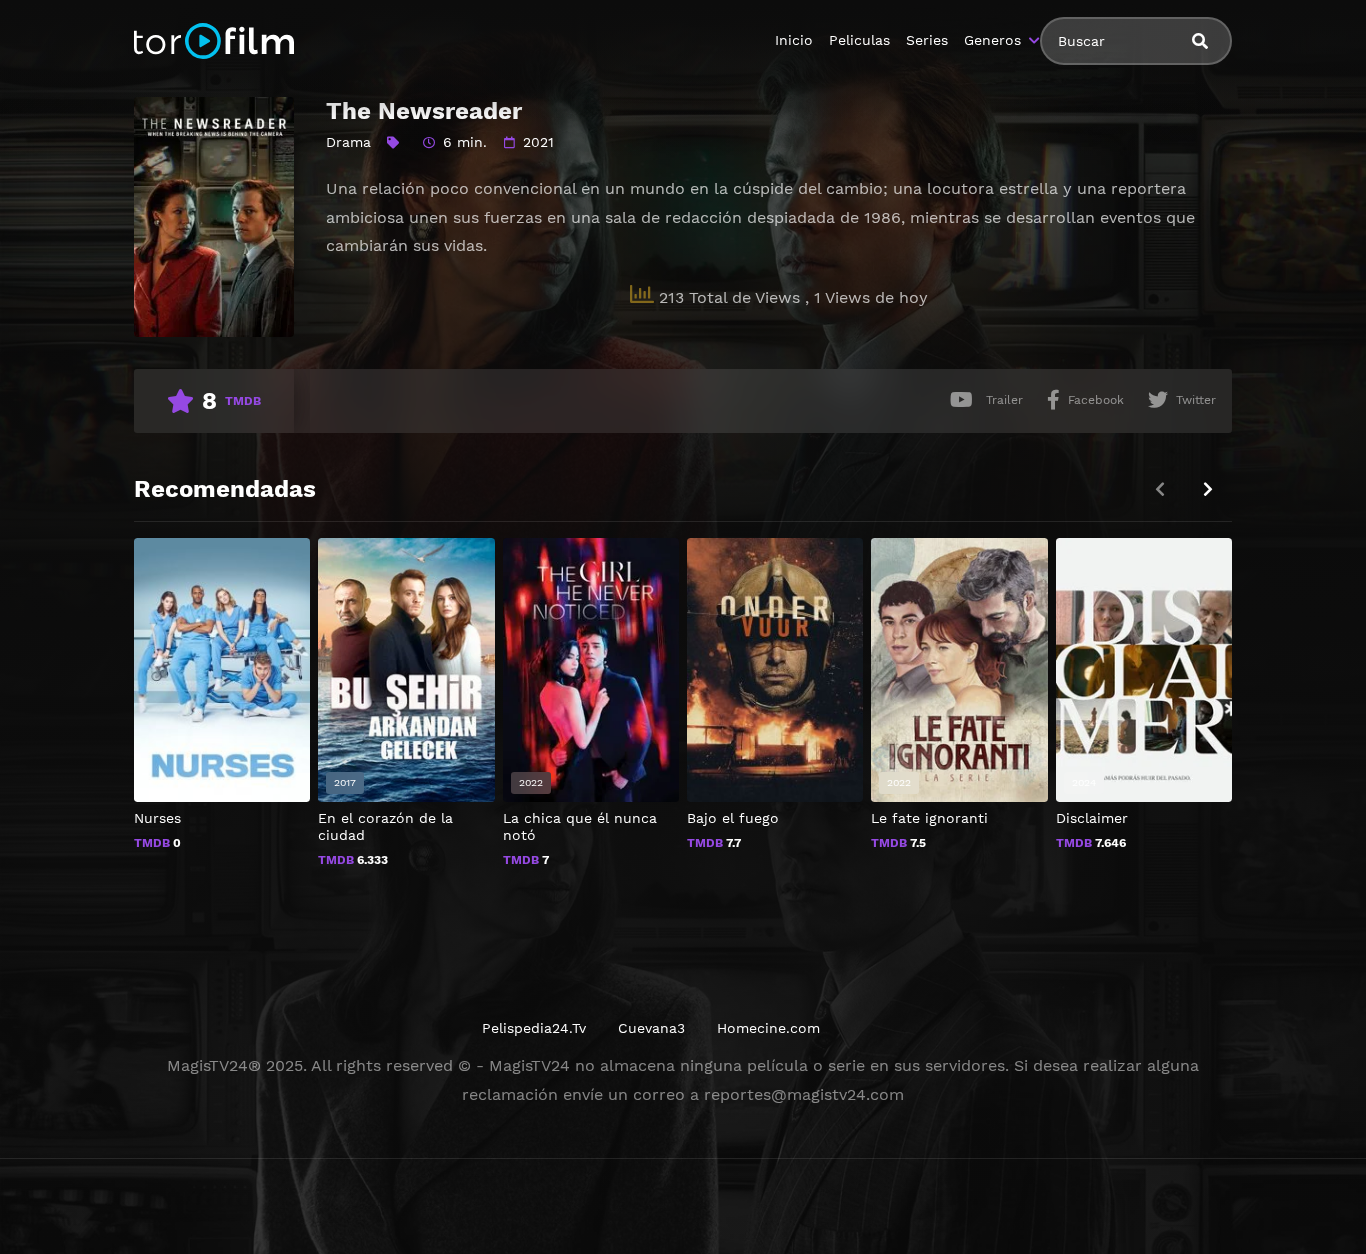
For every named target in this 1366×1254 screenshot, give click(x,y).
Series (927, 40)
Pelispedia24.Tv (534, 1028)
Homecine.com (768, 1028)
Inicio (794, 40)
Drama (348, 142)
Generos (992, 40)
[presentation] (1208, 489)
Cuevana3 (651, 1028)
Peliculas (859, 40)
